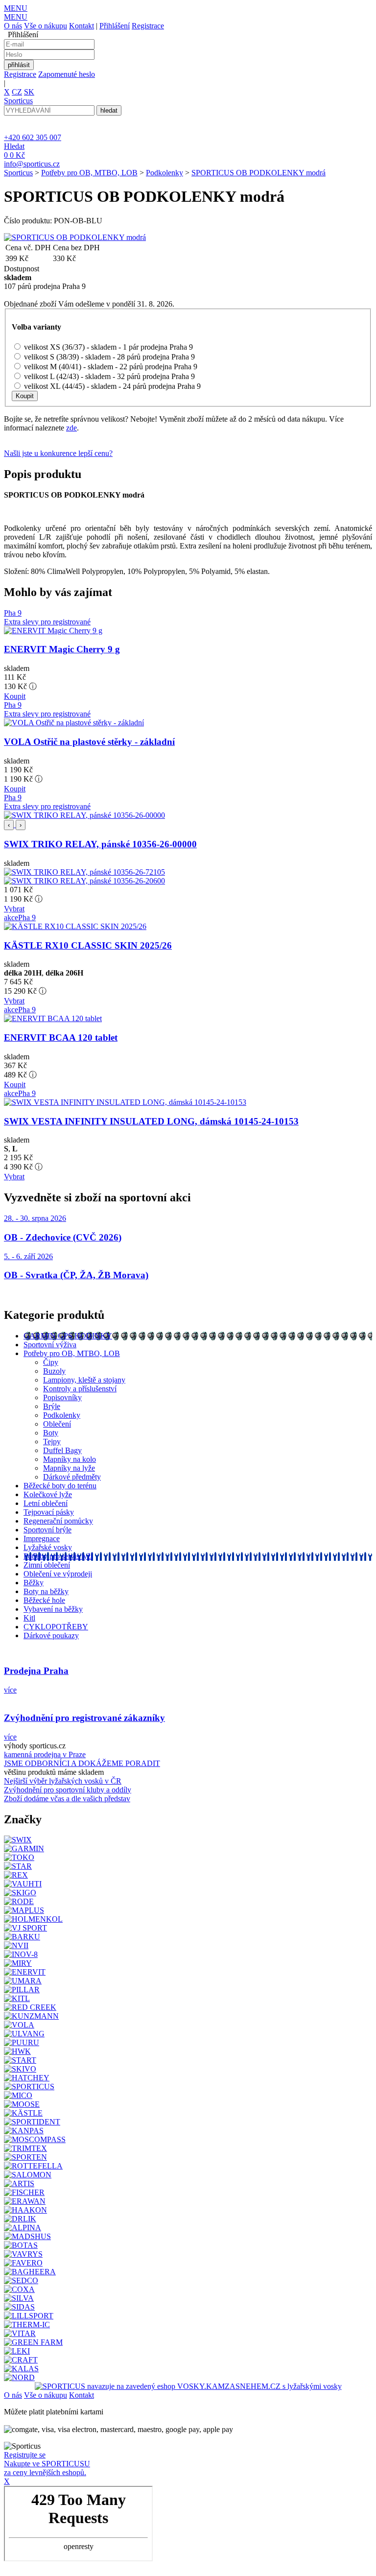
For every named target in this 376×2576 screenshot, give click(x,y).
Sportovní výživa (50, 1345)
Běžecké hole (44, 1600)
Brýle (52, 1406)
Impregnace (42, 1538)
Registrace (148, 26)
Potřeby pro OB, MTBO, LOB (89, 173)
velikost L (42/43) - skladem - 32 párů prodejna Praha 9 (109, 376)
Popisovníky (62, 1397)
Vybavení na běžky (53, 1609)
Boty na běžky (46, 1591)
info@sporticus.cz (32, 164)
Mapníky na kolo (70, 1459)
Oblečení (57, 1424)
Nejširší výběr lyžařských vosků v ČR (63, 1781)
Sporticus (18, 173)
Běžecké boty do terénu (60, 1486)
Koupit (15, 696)
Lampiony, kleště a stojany (84, 1380)
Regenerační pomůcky (58, 1521)
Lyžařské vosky (48, 1547)
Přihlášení (115, 26)
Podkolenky (164, 173)
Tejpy (52, 1442)
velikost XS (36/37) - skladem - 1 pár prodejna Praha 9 (108, 347)
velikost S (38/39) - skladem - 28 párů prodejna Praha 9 (109, 357)
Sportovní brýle (47, 1530)
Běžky (34, 1583)
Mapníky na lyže (69, 1468)
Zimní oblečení (47, 1565)
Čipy (51, 1362)
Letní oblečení (46, 1503)
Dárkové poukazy (51, 1635)
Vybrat (14, 909)
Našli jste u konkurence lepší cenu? (58, 453)
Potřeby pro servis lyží (58, 1556)
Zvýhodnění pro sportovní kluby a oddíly (68, 1790)
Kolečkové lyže (48, 1494)
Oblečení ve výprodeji (58, 1574)
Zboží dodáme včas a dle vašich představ (67, 1799)
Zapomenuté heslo (67, 74)
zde (71, 428)
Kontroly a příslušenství (80, 1389)
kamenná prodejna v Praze (45, 1754)
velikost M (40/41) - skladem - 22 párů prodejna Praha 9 (111, 367)
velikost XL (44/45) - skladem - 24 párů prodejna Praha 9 (112, 386)
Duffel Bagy (62, 1450)
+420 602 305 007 (33, 137)
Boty (51, 1433)
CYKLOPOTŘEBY (56, 1627)
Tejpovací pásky (49, 1512)
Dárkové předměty (72, 1477)
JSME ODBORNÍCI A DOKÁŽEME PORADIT (82, 1763)
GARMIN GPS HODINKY (68, 1336)
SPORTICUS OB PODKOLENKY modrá (258, 173)
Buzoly (54, 1371)
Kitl (29, 1618)
